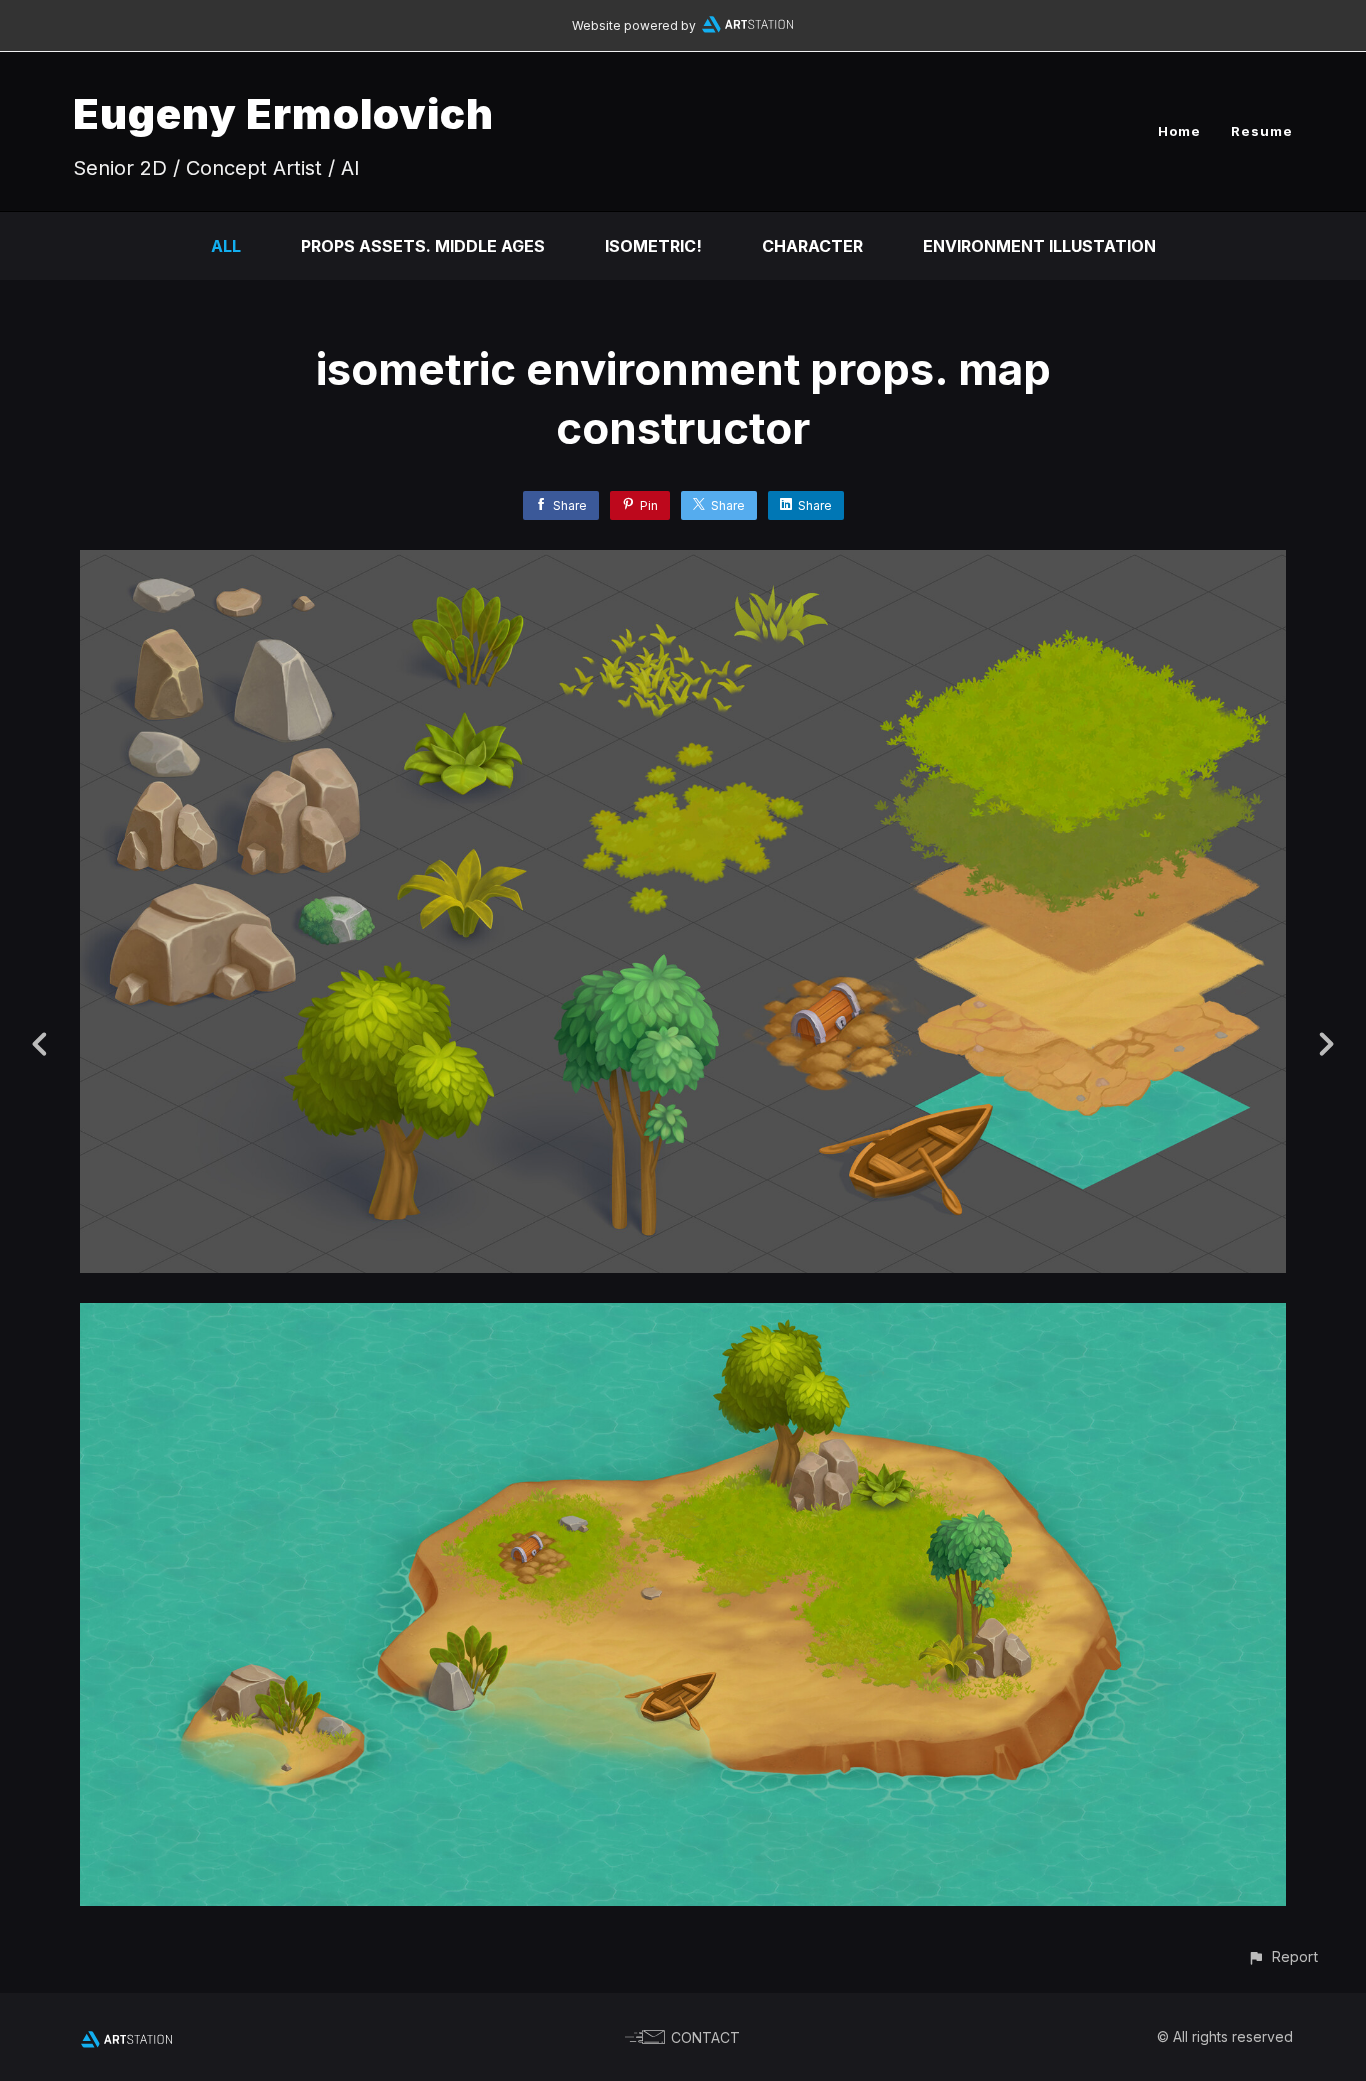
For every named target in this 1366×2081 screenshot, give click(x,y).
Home (1179, 131)
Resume (1262, 131)
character (812, 246)
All (226, 246)
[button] (1282, 1956)
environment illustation (1039, 246)
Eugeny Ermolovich (283, 113)
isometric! (653, 246)
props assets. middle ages (423, 246)
